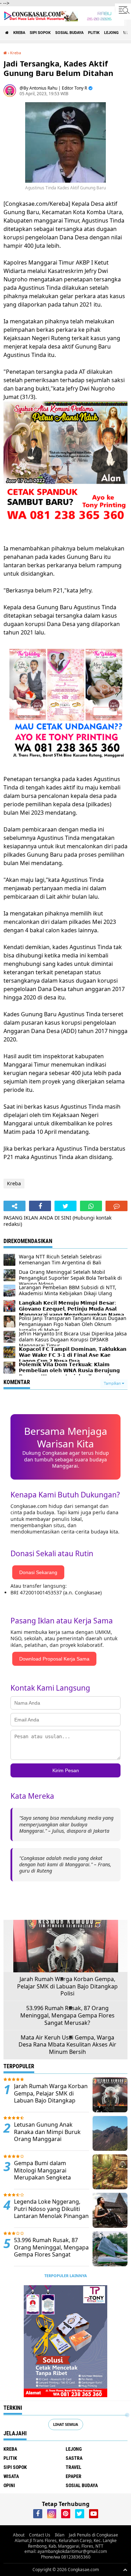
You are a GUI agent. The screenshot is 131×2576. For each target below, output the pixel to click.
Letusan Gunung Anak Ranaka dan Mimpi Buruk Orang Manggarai (47, 2132)
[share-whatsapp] (91, 1206)
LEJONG (111, 33)
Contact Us (40, 2535)
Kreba (19, 33)
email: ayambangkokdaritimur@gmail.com (66, 2551)
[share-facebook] (40, 1206)
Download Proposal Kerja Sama (54, 1659)
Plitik (94, 33)
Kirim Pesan (66, 1770)
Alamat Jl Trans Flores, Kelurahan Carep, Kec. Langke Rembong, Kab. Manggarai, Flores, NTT (66, 2543)
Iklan (60, 2535)
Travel (74, 2467)
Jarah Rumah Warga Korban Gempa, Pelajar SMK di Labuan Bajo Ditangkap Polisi (67, 1986)
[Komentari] (117, 1206)
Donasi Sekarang (38, 1572)
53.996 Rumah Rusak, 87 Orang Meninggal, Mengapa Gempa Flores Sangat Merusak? (67, 2015)
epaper (74, 2476)
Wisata (11, 2476)
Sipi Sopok (40, 33)
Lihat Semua (66, 2424)
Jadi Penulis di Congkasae (93, 2535)
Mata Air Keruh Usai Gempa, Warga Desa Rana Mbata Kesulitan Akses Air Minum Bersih (67, 2045)
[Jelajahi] (123, 10)
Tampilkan (113, 1384)
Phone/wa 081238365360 (66, 2557)
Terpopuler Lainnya (66, 2276)
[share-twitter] (65, 1206)
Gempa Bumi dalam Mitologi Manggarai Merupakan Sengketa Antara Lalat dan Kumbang (49, 2174)
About (19, 2535)
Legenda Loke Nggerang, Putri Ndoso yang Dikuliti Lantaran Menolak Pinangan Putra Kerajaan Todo (51, 2213)
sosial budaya (69, 33)
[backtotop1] (125, 2570)
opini (9, 2485)
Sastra (74, 2458)
